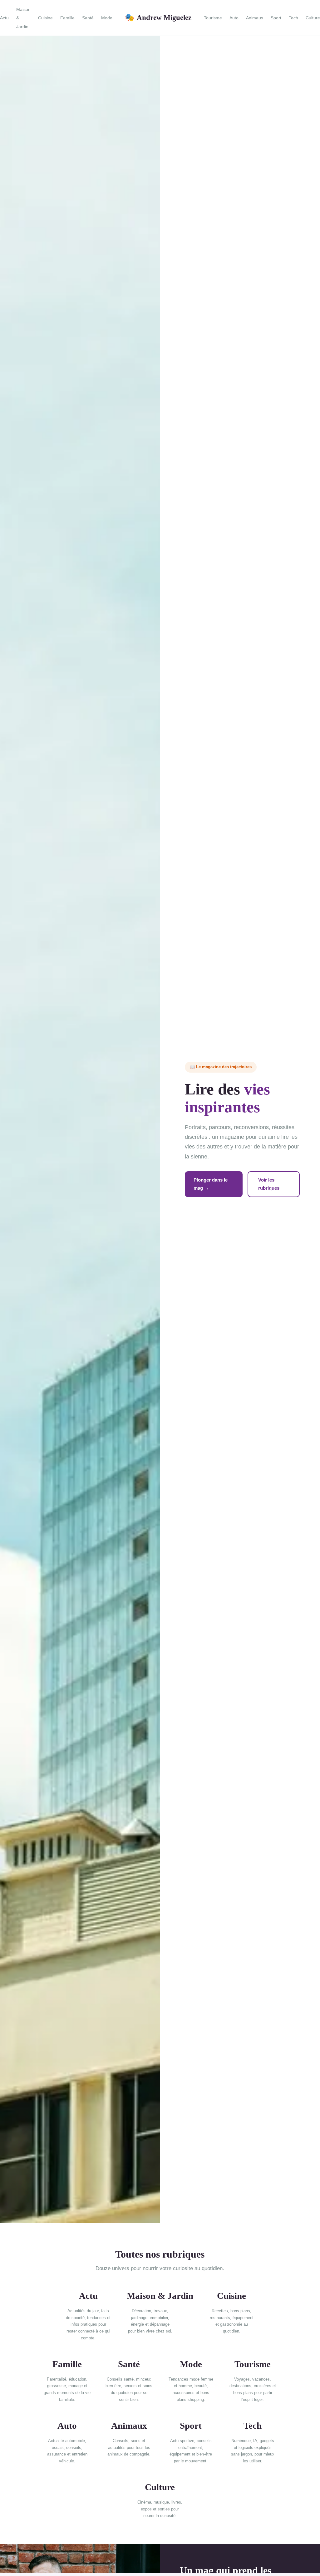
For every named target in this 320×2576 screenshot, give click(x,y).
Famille (67, 18)
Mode (107, 18)
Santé (88, 18)
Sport (276, 18)
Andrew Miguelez (158, 17)
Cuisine (45, 18)
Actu (4, 18)
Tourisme (213, 18)
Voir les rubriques (269, 1184)
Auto (234, 18)
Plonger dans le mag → (211, 1184)
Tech (293, 18)
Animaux (255, 18)
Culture (313, 18)
